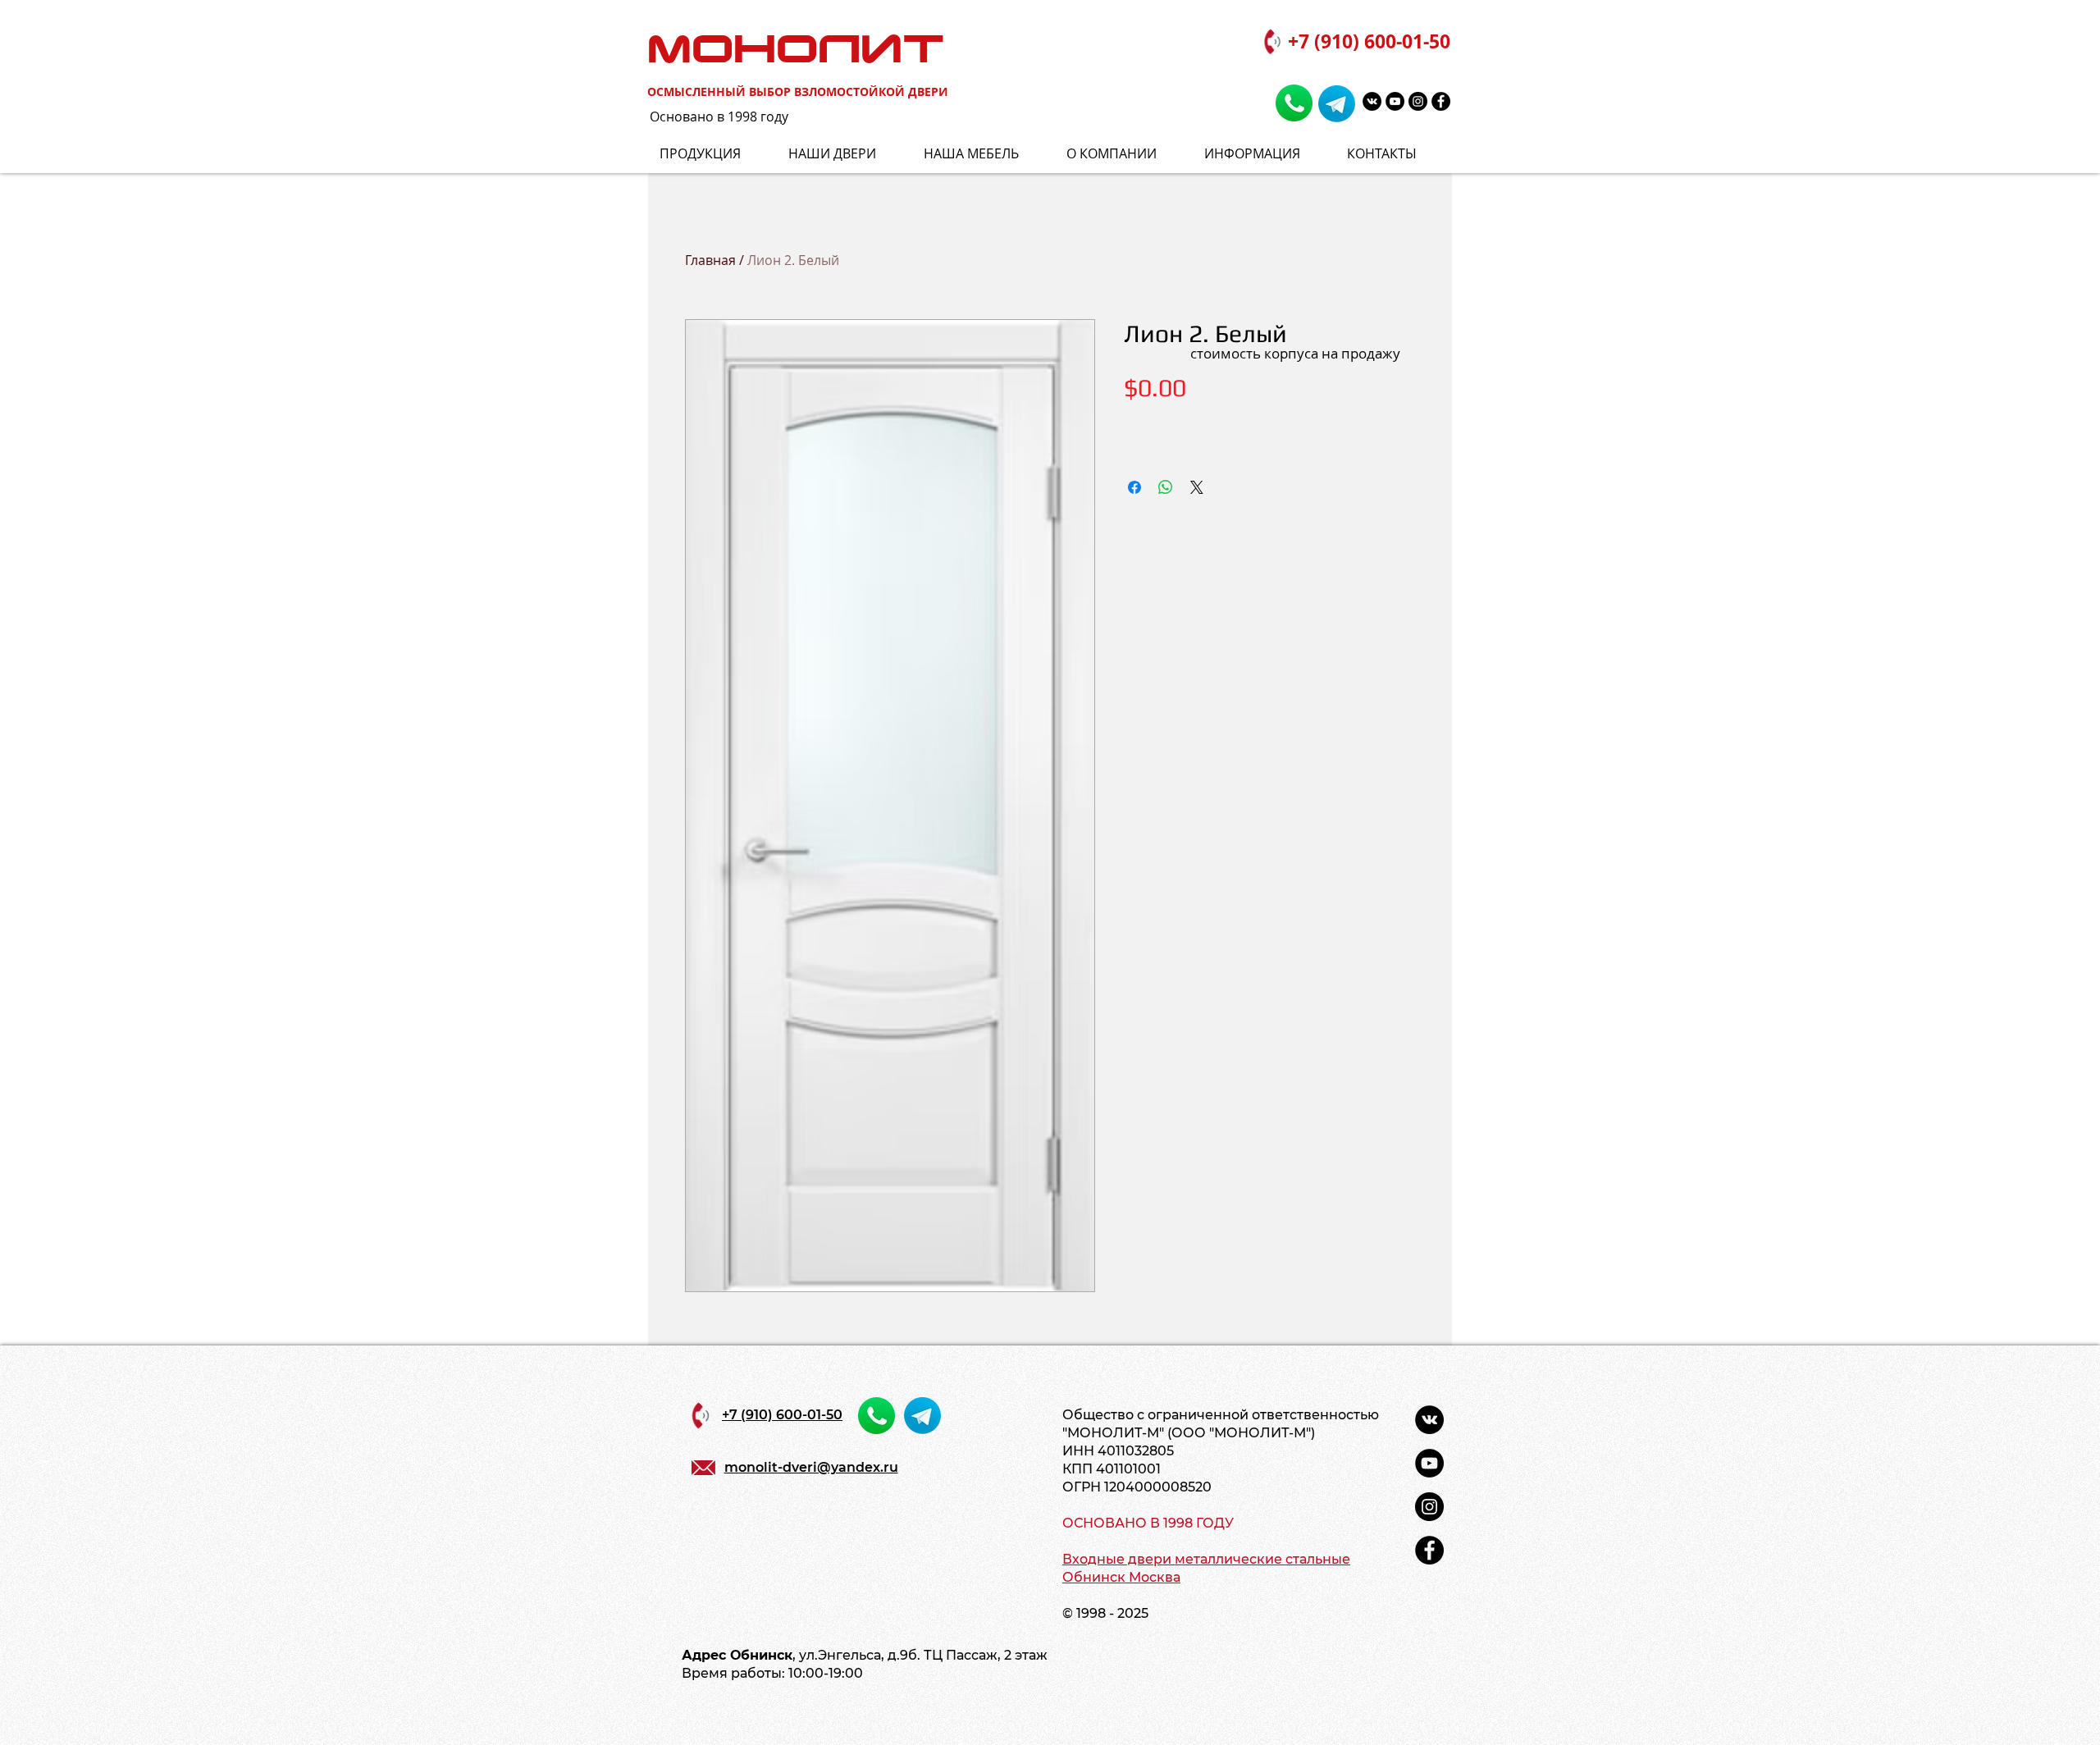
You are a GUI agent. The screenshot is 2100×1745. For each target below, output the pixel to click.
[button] (1263, 154)
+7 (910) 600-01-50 (1369, 41)
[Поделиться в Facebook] (1134, 487)
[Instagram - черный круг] (1418, 101)
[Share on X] (1197, 487)
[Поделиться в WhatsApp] (1166, 487)
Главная (710, 260)
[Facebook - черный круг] (1441, 101)
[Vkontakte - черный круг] (1372, 101)
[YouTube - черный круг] (1395, 101)
